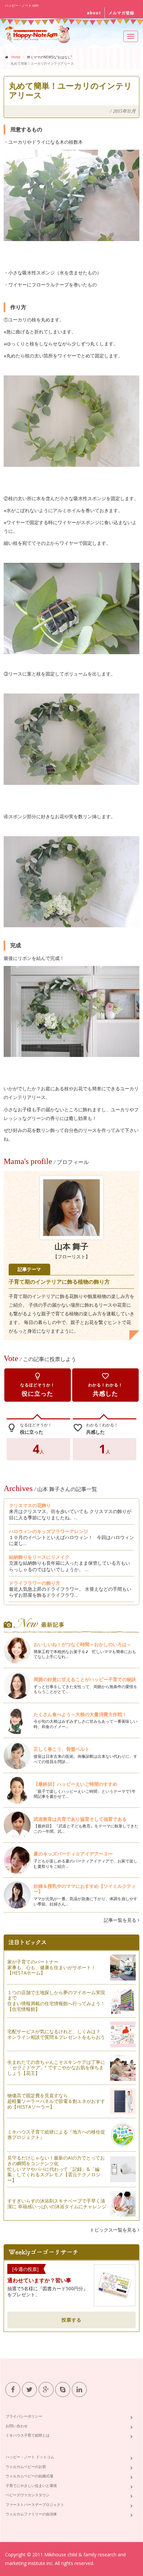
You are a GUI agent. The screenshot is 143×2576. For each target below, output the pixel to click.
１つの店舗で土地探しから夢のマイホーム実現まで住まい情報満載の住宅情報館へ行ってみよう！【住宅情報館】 (56, 2001)
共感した (105, 1385)
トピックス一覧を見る (114, 2230)
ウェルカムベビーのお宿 (26, 2466)
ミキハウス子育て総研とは (28, 2435)
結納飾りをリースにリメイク (39, 1557)
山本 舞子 (71, 1247)
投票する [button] (71, 2320)
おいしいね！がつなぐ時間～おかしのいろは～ (82, 1644)
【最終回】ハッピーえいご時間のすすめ (78, 1784)
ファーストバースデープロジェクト (35, 2504)
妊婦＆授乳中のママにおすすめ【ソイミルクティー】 (85, 1889)
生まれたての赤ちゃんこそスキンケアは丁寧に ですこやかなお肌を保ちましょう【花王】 (56, 2068)
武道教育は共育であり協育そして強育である (80, 1819)
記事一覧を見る (121, 1920)
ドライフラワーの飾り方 (35, 1583)
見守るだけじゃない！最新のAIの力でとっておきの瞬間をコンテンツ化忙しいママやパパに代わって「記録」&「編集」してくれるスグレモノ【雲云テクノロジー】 (56, 2169)
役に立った (38, 1385)
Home (16, 57)
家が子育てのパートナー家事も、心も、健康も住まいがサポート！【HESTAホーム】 (52, 1967)
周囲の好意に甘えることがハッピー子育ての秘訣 (85, 1679)
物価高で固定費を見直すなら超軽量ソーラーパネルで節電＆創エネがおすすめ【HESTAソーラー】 (56, 2101)
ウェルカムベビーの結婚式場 (29, 2476)
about (94, 13)
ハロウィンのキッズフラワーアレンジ (49, 1531)
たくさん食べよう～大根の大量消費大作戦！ (80, 1714)
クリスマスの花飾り (30, 1505)
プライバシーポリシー (24, 2416)
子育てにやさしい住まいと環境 (31, 2485)
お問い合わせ (17, 2426)
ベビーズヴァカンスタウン (28, 2495)
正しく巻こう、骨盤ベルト (62, 1749)
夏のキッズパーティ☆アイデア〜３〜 (73, 1854)
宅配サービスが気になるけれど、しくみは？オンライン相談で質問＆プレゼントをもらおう (56, 2034)
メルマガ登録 (121, 13)
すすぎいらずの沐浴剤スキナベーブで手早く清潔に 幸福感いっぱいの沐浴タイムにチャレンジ (57, 2204)
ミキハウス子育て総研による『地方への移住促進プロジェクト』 (56, 2135)
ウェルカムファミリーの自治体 (31, 2514)
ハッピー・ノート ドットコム (30, 2457)
